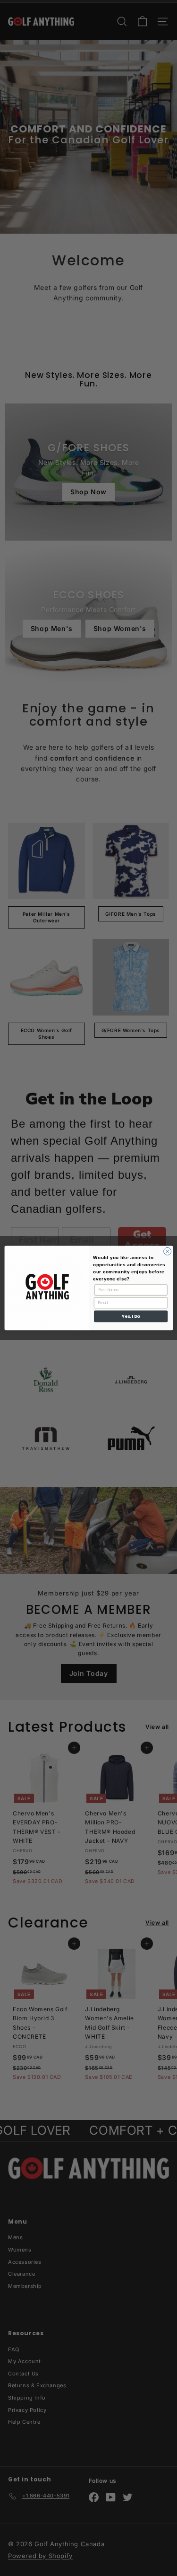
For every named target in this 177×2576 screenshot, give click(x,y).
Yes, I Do (131, 1317)
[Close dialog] (167, 1251)
